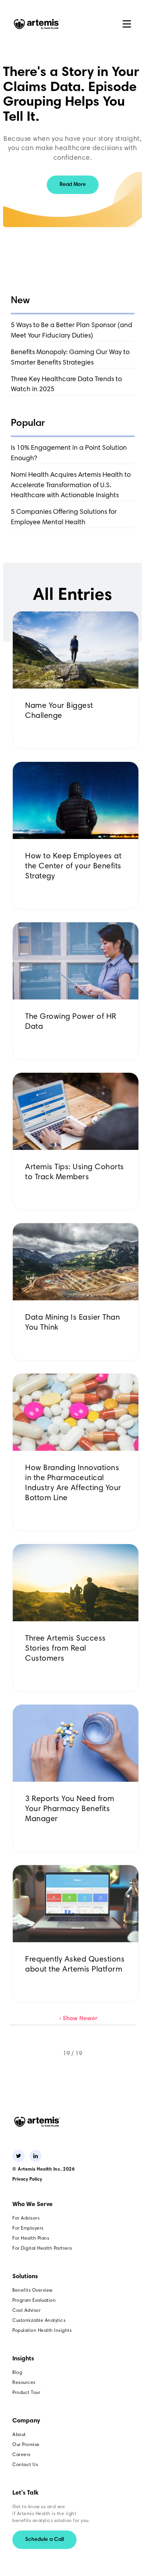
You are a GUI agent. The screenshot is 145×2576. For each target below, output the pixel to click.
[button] (127, 24)
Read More (73, 185)
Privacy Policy (27, 2179)
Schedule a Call (44, 2540)
